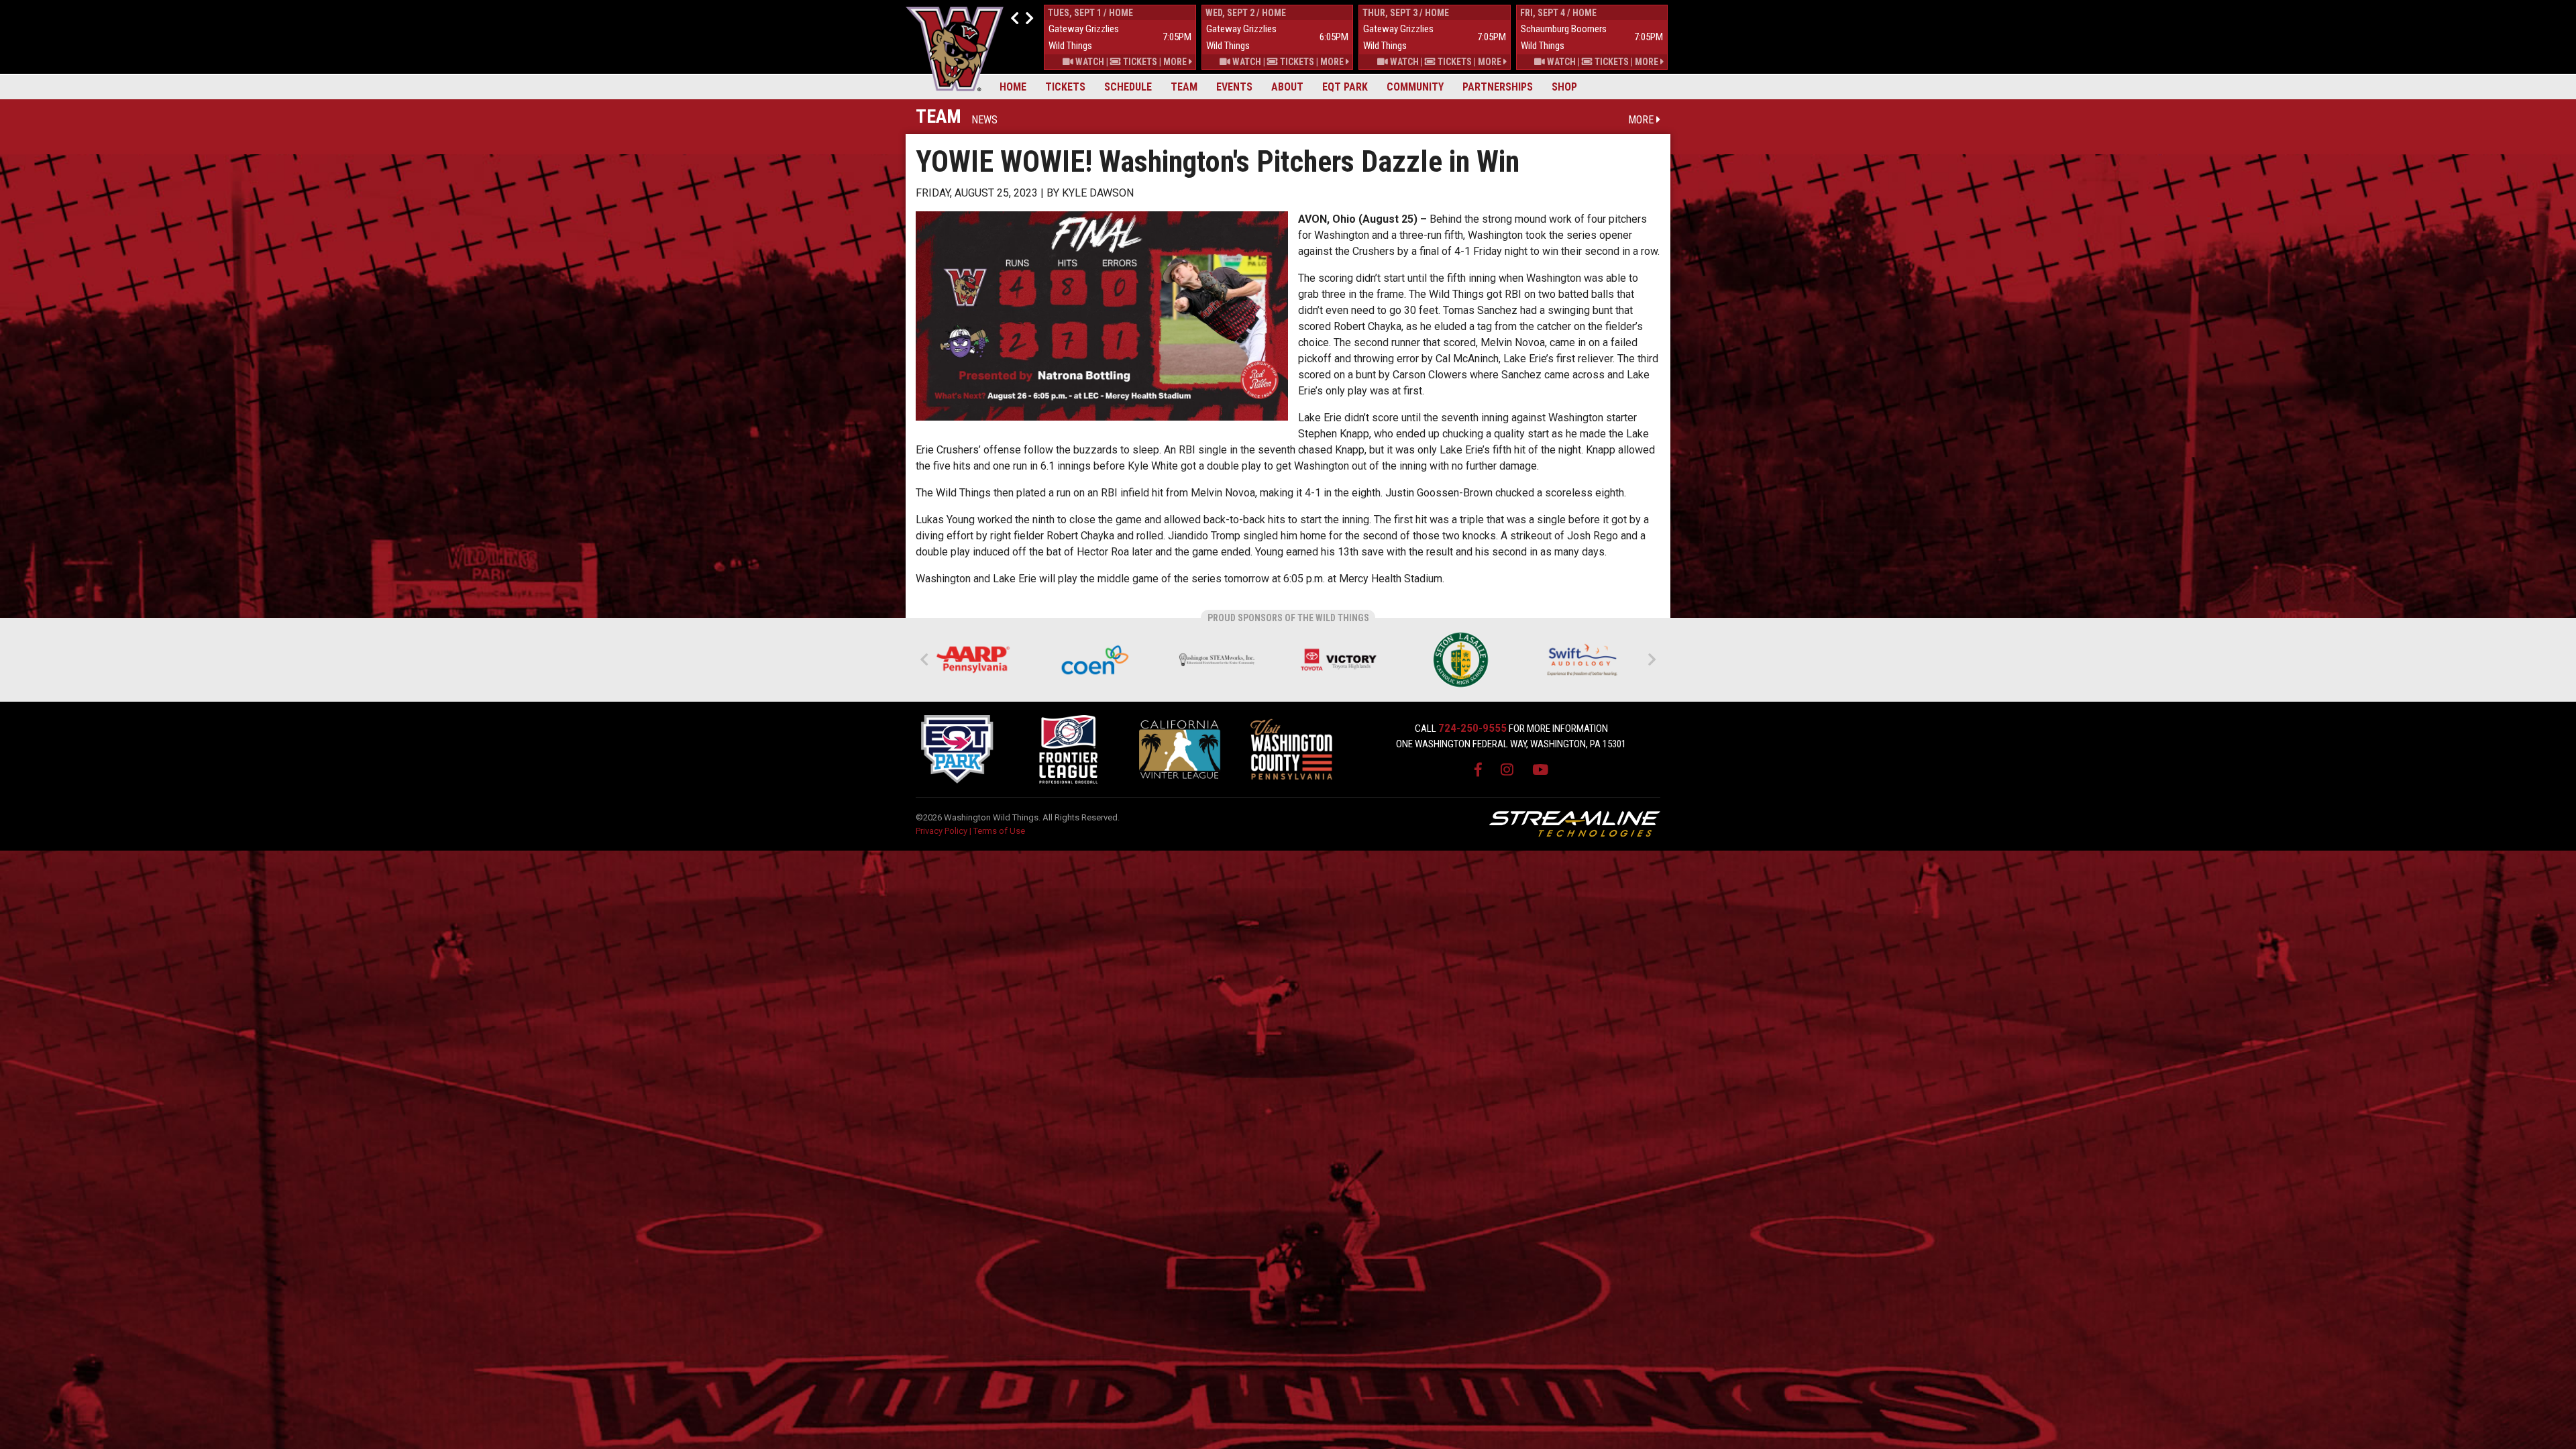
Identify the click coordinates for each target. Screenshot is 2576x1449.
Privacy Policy (942, 831)
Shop (1564, 87)
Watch (1089, 62)
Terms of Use (999, 831)
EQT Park (1345, 87)
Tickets (1065, 87)
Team (1184, 87)
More (1176, 62)
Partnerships (1498, 87)
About (1287, 87)
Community (1415, 87)
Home (1013, 87)
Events (1234, 87)
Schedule (1128, 87)
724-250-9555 (1472, 728)
